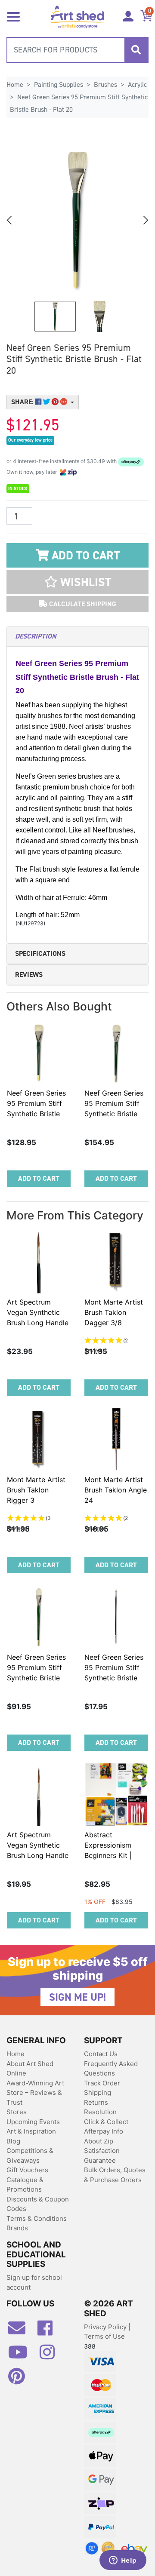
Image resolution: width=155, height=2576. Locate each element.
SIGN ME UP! (77, 1997)
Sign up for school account (34, 2282)
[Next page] (145, 220)
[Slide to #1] (55, 316)
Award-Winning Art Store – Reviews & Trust (35, 2093)
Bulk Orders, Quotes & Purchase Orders (115, 2175)
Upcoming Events (33, 2122)
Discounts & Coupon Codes (38, 2204)
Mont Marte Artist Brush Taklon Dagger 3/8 (114, 1312)
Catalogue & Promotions (25, 2185)
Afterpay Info (104, 2131)
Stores (17, 2112)
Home (15, 2054)
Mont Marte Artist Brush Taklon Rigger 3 (36, 1490)
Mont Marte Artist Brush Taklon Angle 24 (116, 1490)
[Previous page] (10, 220)
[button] (77, 582)
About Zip (99, 2141)
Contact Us (101, 2054)
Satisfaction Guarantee (102, 2155)
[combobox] (77, 50)
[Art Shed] (77, 16)
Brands (17, 2228)
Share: (23, 402)
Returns (96, 2102)
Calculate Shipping (82, 604)
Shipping (98, 2092)
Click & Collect (106, 2122)
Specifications (40, 953)
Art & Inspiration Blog (31, 2136)
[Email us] (21, 2331)
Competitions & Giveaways (30, 2155)
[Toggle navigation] (13, 16)
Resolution (100, 2112)
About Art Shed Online (30, 2069)
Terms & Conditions (37, 2218)
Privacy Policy (106, 2327)
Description (36, 636)
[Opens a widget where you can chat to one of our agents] (123, 2561)
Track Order (102, 2083)
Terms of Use (104, 2336)
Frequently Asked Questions (111, 2069)
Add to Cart (84, 556)
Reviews (29, 975)
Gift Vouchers (27, 2170)
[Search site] (136, 50)
